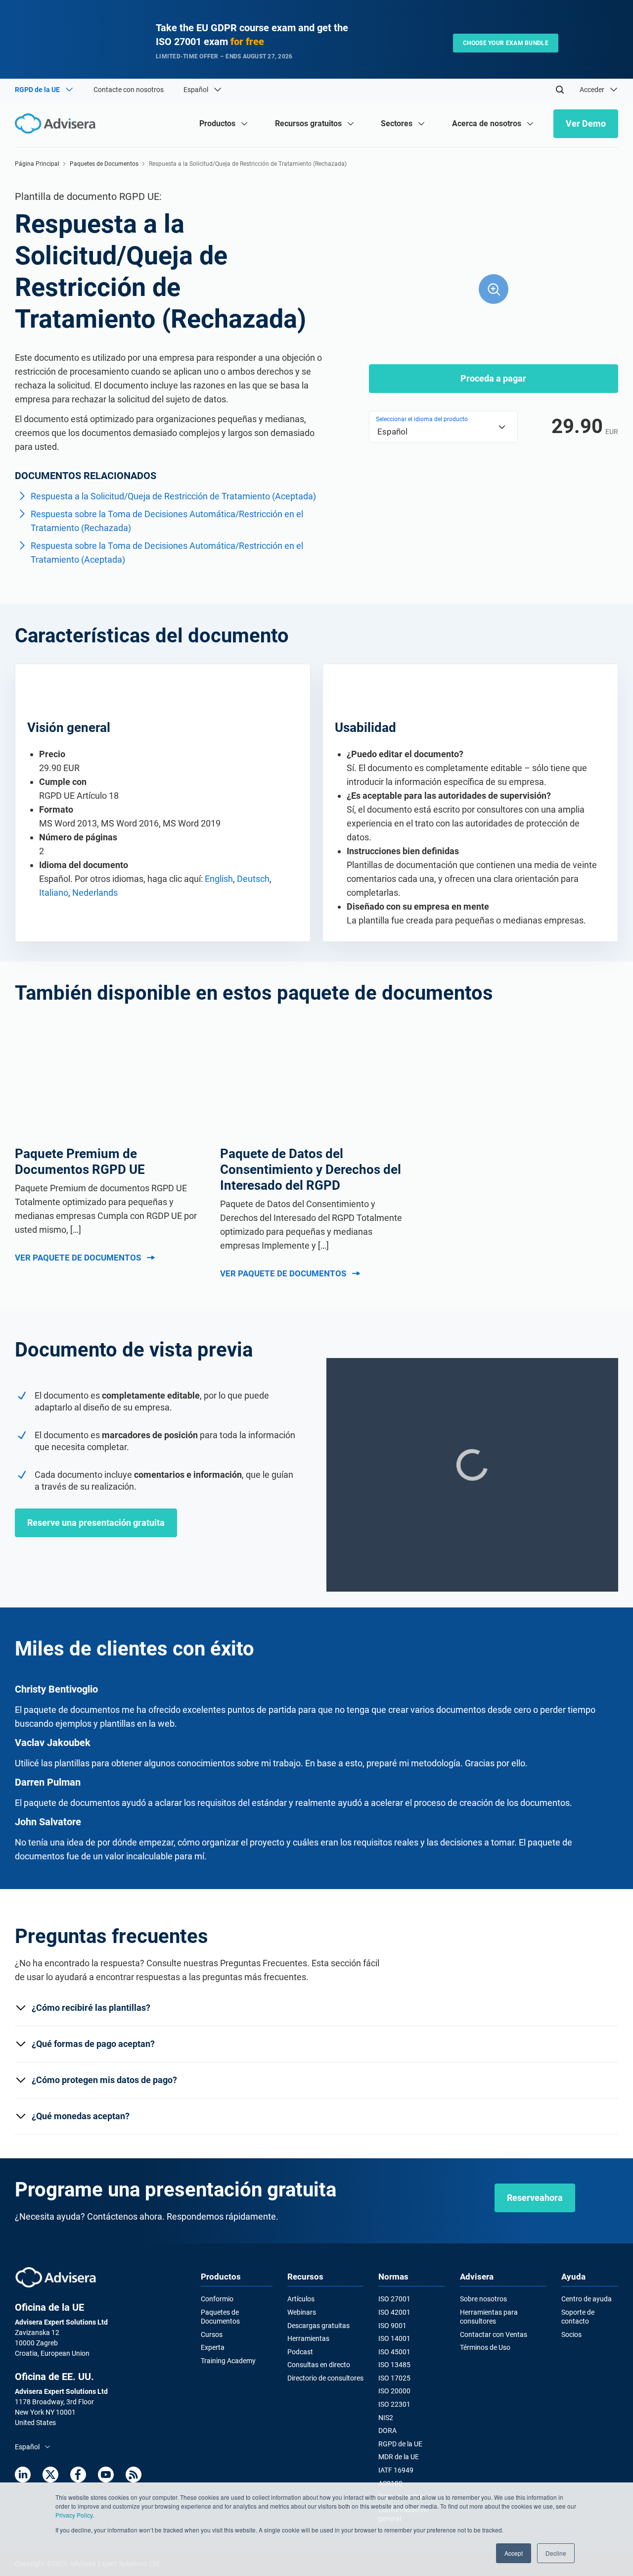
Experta (213, 2347)
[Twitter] (50, 2475)
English (219, 879)
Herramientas (308, 2338)
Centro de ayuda (587, 2299)
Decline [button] (556, 2553)
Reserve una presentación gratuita (96, 1523)
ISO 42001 (394, 2312)
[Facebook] (78, 2475)
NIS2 (386, 2418)
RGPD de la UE (400, 2444)
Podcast (300, 2352)
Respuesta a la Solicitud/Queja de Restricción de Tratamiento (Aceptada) (173, 496)
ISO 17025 (394, 2378)
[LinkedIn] (23, 2475)
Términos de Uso (485, 2347)
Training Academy (228, 2361)
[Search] (560, 90)
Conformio (217, 2299)
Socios (571, 2334)
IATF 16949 (396, 2470)
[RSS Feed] (134, 2475)
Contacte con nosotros (129, 90)
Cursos (212, 2334)
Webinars (302, 2312)
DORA (387, 2430)
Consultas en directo (319, 2365)
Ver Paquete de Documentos (78, 1258)
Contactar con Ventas (494, 2334)
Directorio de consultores (325, 2378)
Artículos (301, 2299)
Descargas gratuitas (318, 2326)
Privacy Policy (74, 2515)
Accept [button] (514, 2553)
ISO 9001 (392, 2326)
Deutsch (253, 879)
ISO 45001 (394, 2352)
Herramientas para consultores (489, 2317)
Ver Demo (586, 123)
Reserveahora (535, 2198)
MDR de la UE (399, 2457)
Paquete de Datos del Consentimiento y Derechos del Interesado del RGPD (311, 1169)
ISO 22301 (394, 2404)
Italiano (54, 893)
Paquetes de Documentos (104, 164)
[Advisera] (56, 2277)
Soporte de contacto (578, 2317)
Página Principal (37, 164)
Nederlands (95, 893)
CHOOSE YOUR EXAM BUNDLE (506, 43)
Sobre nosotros (483, 2299)
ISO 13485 (394, 2365)
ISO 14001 (394, 2338)
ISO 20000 (394, 2391)
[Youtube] (106, 2475)
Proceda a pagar (493, 378)
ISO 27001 (394, 2299)
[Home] (58, 123)
